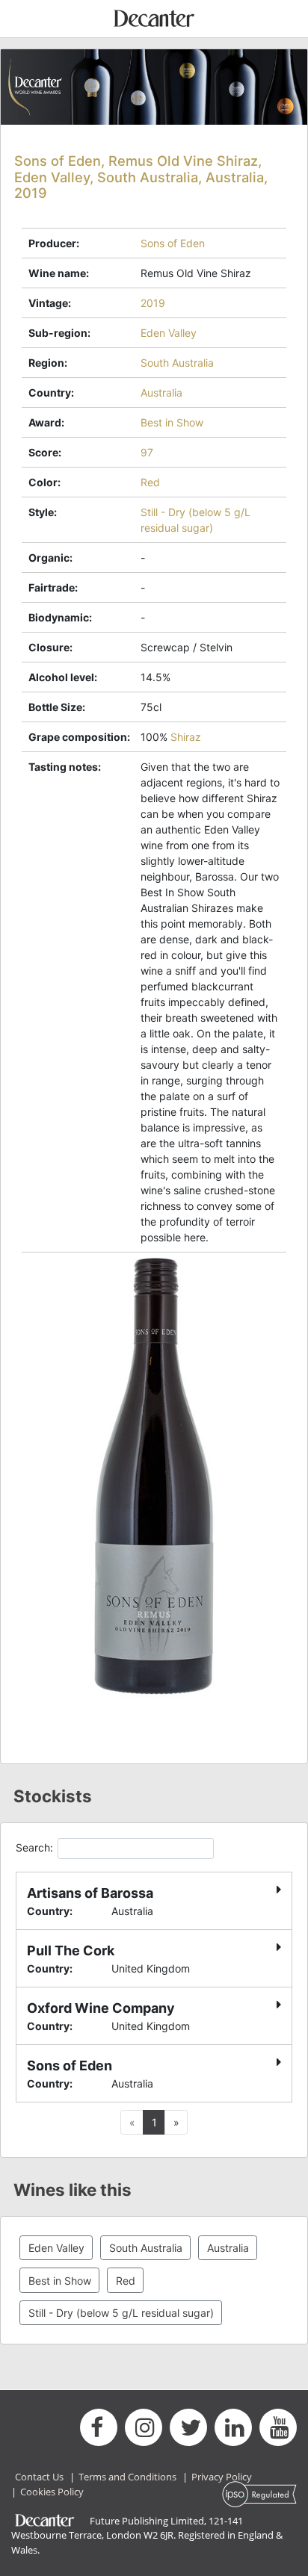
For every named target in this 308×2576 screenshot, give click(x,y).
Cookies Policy (52, 2492)
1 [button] (154, 2122)
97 (147, 452)
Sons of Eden (173, 243)
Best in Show (172, 422)
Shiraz (186, 737)
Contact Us (39, 2477)
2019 (153, 303)
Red (150, 482)
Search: (34, 1847)
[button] (176, 2123)
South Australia (177, 363)
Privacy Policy (222, 2477)
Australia (161, 392)
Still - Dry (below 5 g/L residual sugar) (121, 2313)
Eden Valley (169, 333)
